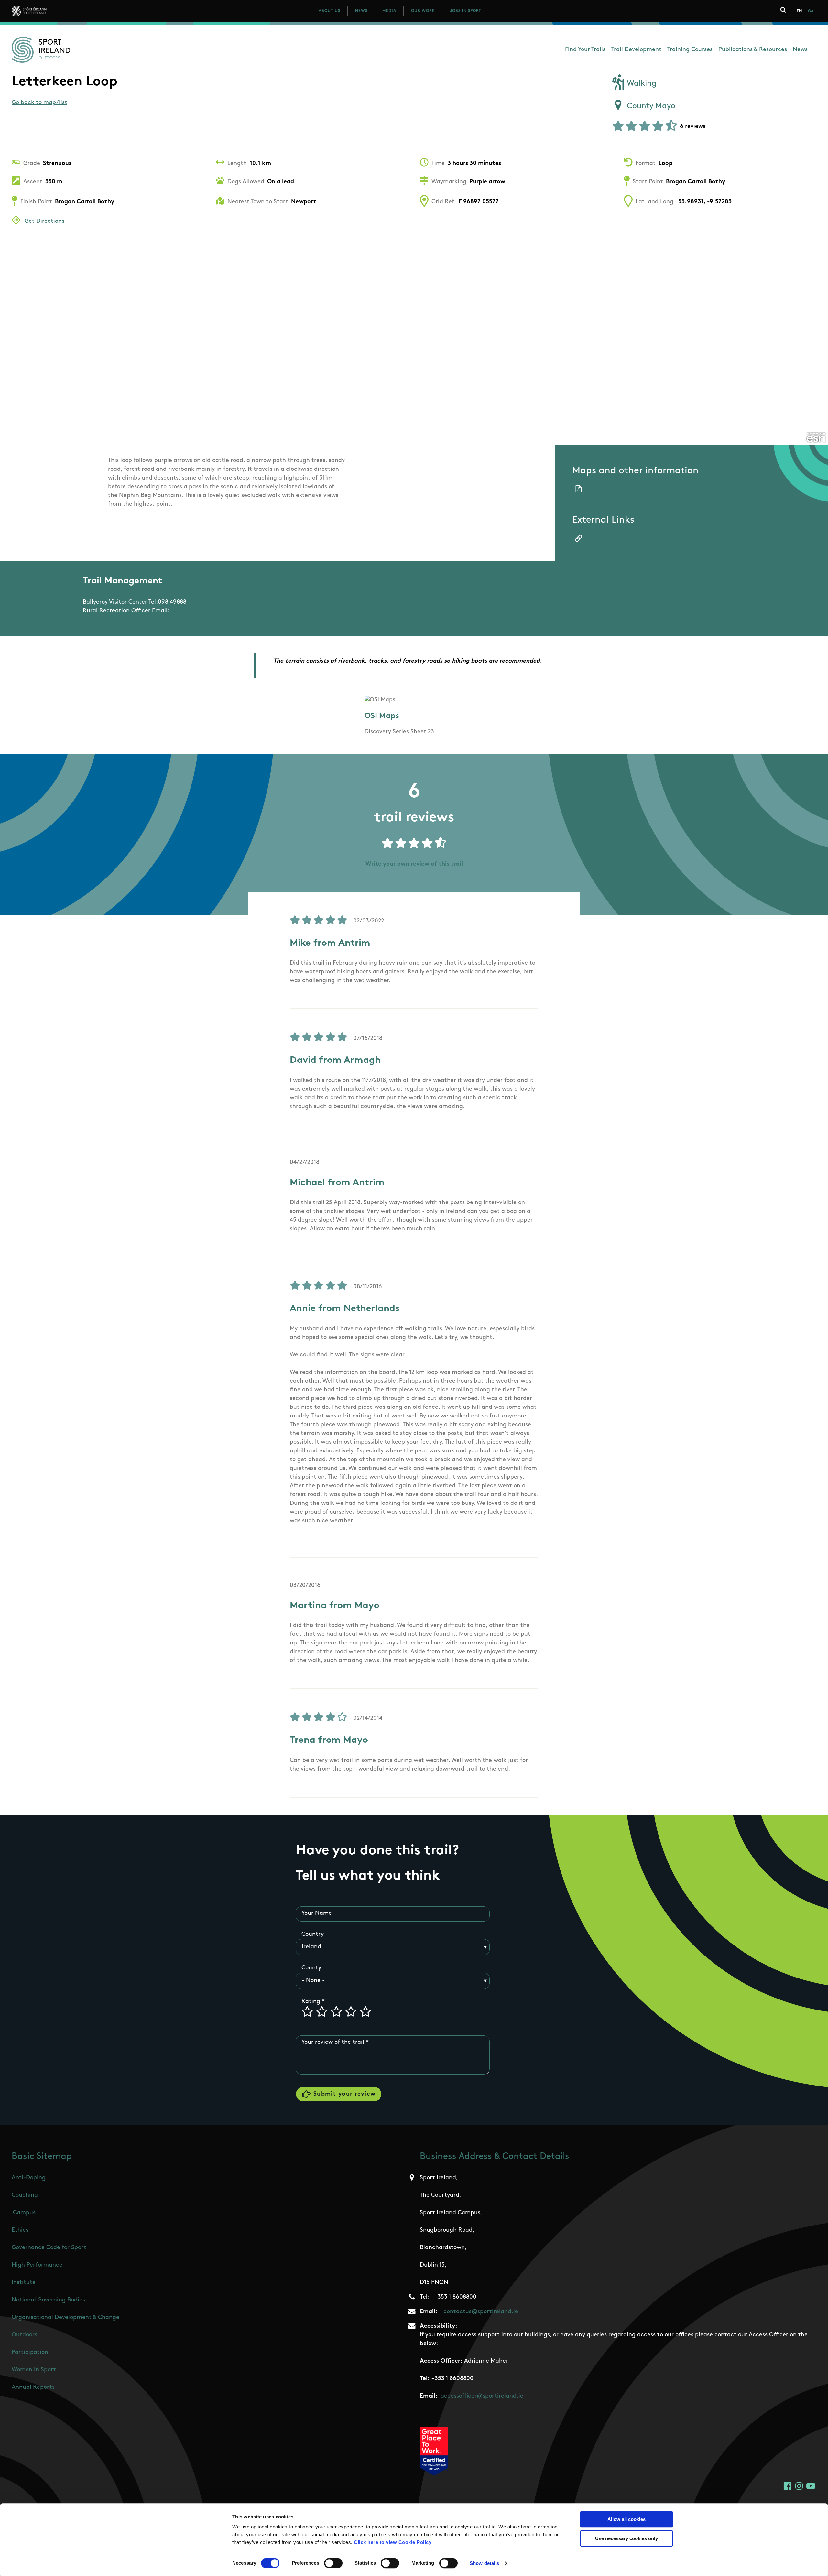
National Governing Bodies (48, 2300)
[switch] (333, 2563)
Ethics (20, 2230)
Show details (484, 2563)
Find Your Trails (585, 50)
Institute (24, 2283)
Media (389, 11)
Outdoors (24, 2335)
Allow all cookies (626, 2519)
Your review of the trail (333, 2042)
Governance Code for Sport (49, 2248)
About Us (329, 11)
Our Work (423, 11)
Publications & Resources (753, 50)
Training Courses (690, 50)
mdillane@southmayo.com (209, 611)
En (799, 11)
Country (313, 1935)
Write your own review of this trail (414, 864)
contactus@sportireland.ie (481, 2312)
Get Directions (44, 221)
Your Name (317, 1913)
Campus (24, 2213)
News (361, 11)
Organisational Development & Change (65, 2318)
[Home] (58, 11)
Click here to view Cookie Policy (393, 2542)
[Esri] (816, 437)
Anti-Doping (29, 2178)
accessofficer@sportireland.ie (482, 2396)
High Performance (37, 2265)
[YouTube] (811, 2486)
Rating (311, 2002)
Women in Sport (34, 2370)
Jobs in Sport (466, 11)
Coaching (25, 2195)
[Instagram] (799, 2486)
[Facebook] (787, 2486)
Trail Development (636, 50)
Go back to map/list (39, 103)
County (311, 1968)
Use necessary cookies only (626, 2538)
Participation (30, 2353)
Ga (811, 11)
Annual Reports (33, 2387)
